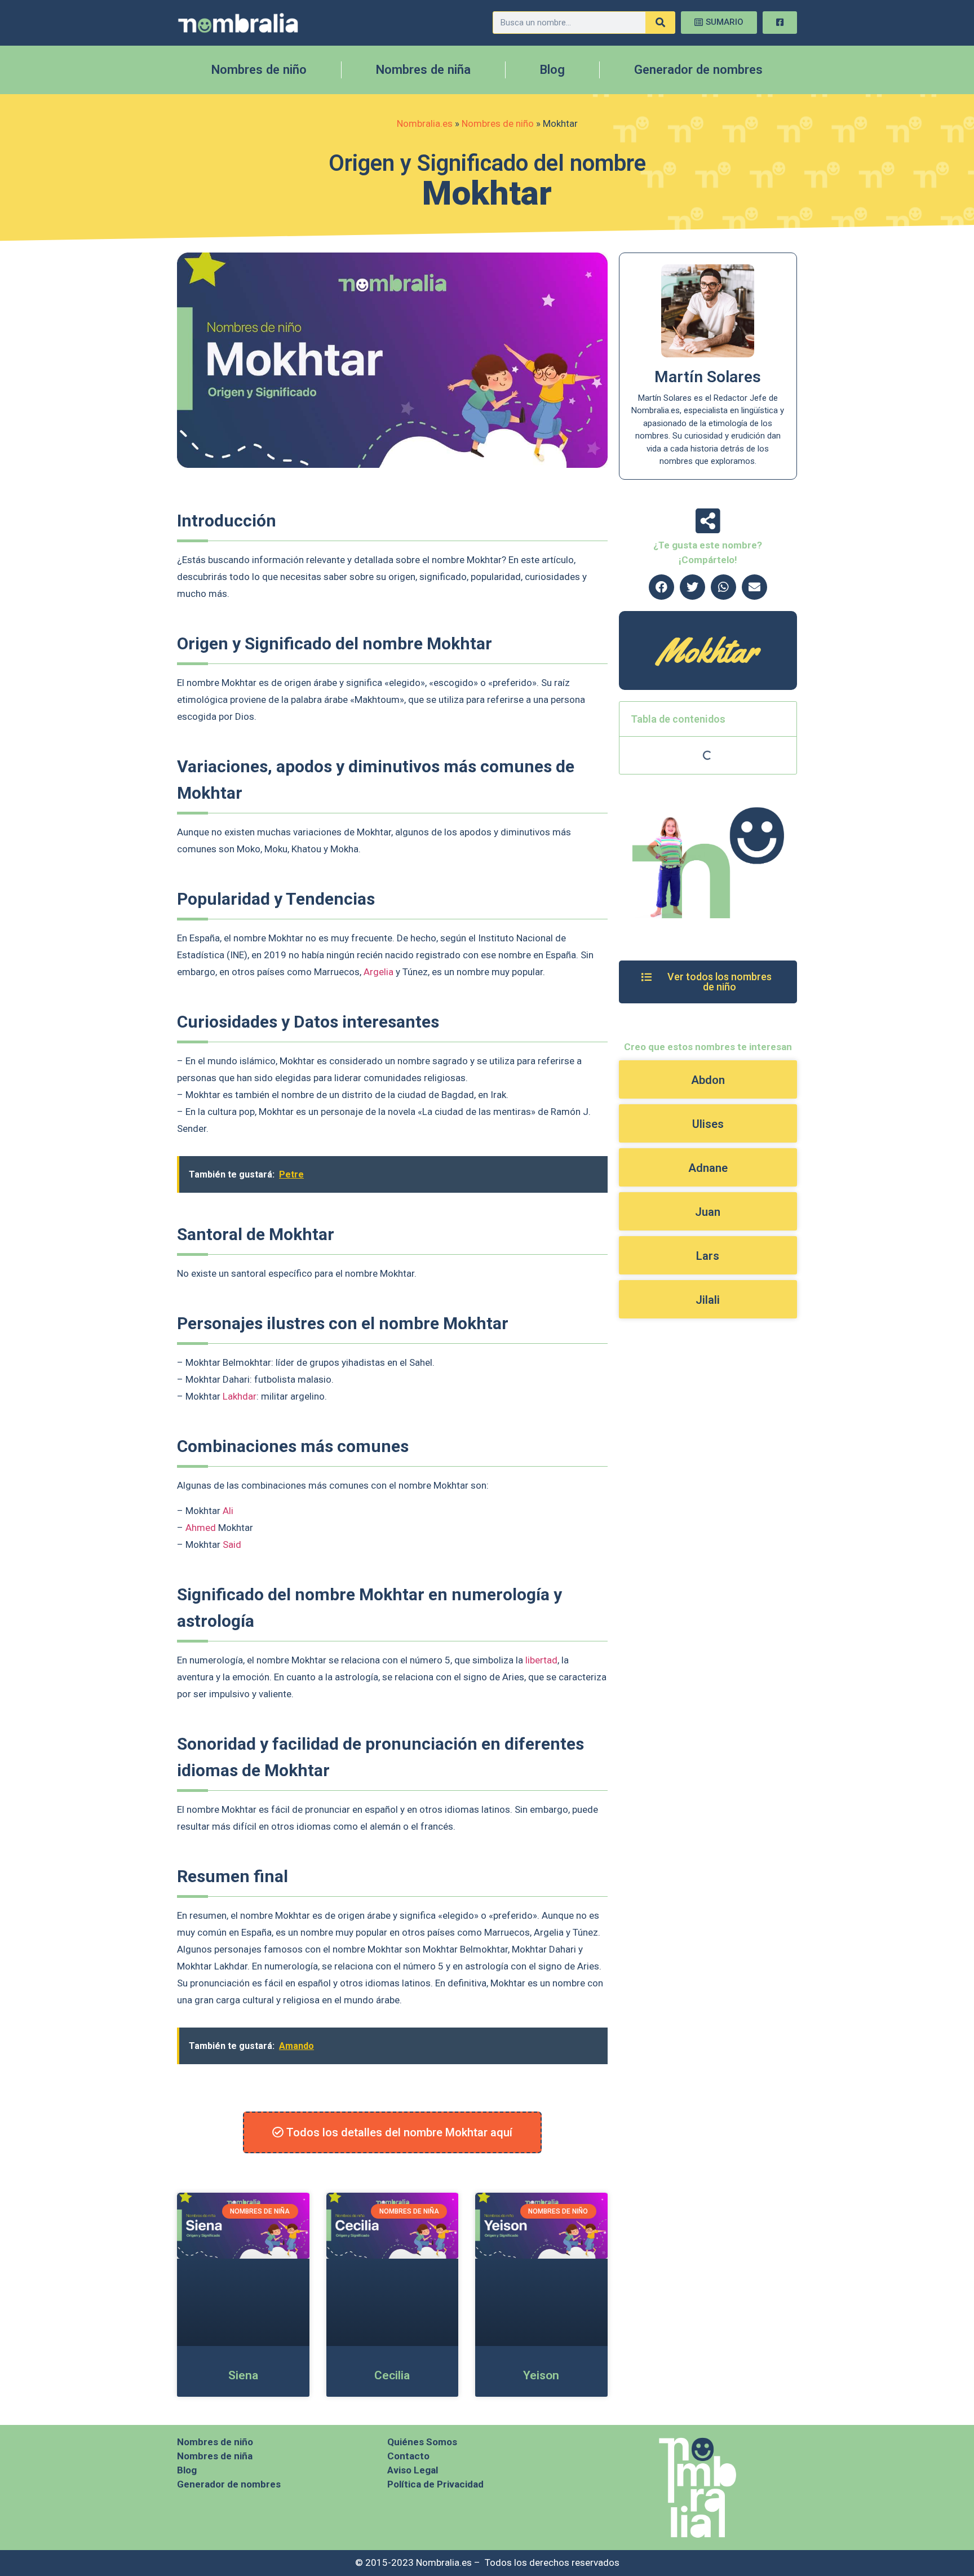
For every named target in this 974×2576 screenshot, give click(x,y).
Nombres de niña (423, 70)
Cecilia (392, 2375)
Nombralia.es (425, 123)
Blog (552, 70)
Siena (243, 2375)
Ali (228, 1511)
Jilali (708, 1300)
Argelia (378, 972)
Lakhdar (240, 1396)
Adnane (708, 1168)
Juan (708, 1212)
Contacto (408, 2456)
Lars (708, 1256)
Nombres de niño (259, 70)
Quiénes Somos (422, 2442)
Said (232, 1544)
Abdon (708, 1080)
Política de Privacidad (435, 2484)
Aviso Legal (413, 2470)
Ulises (708, 1124)
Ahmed (201, 1528)
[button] (661, 587)
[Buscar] (660, 23)
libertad (541, 1660)
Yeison (541, 2375)
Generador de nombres (698, 70)
